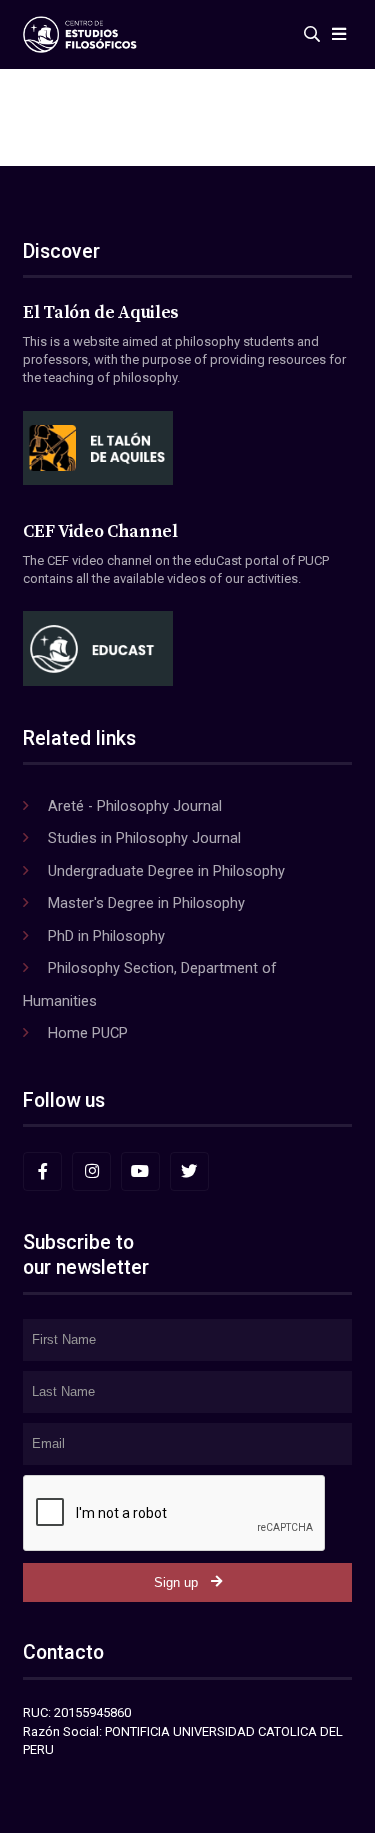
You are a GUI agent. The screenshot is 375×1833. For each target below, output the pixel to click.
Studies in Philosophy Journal (144, 838)
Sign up (176, 1582)
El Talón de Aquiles (101, 313)
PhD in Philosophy (106, 936)
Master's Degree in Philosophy (146, 903)
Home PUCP (88, 1033)
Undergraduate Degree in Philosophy (166, 871)
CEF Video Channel (100, 532)
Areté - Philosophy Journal (135, 806)
